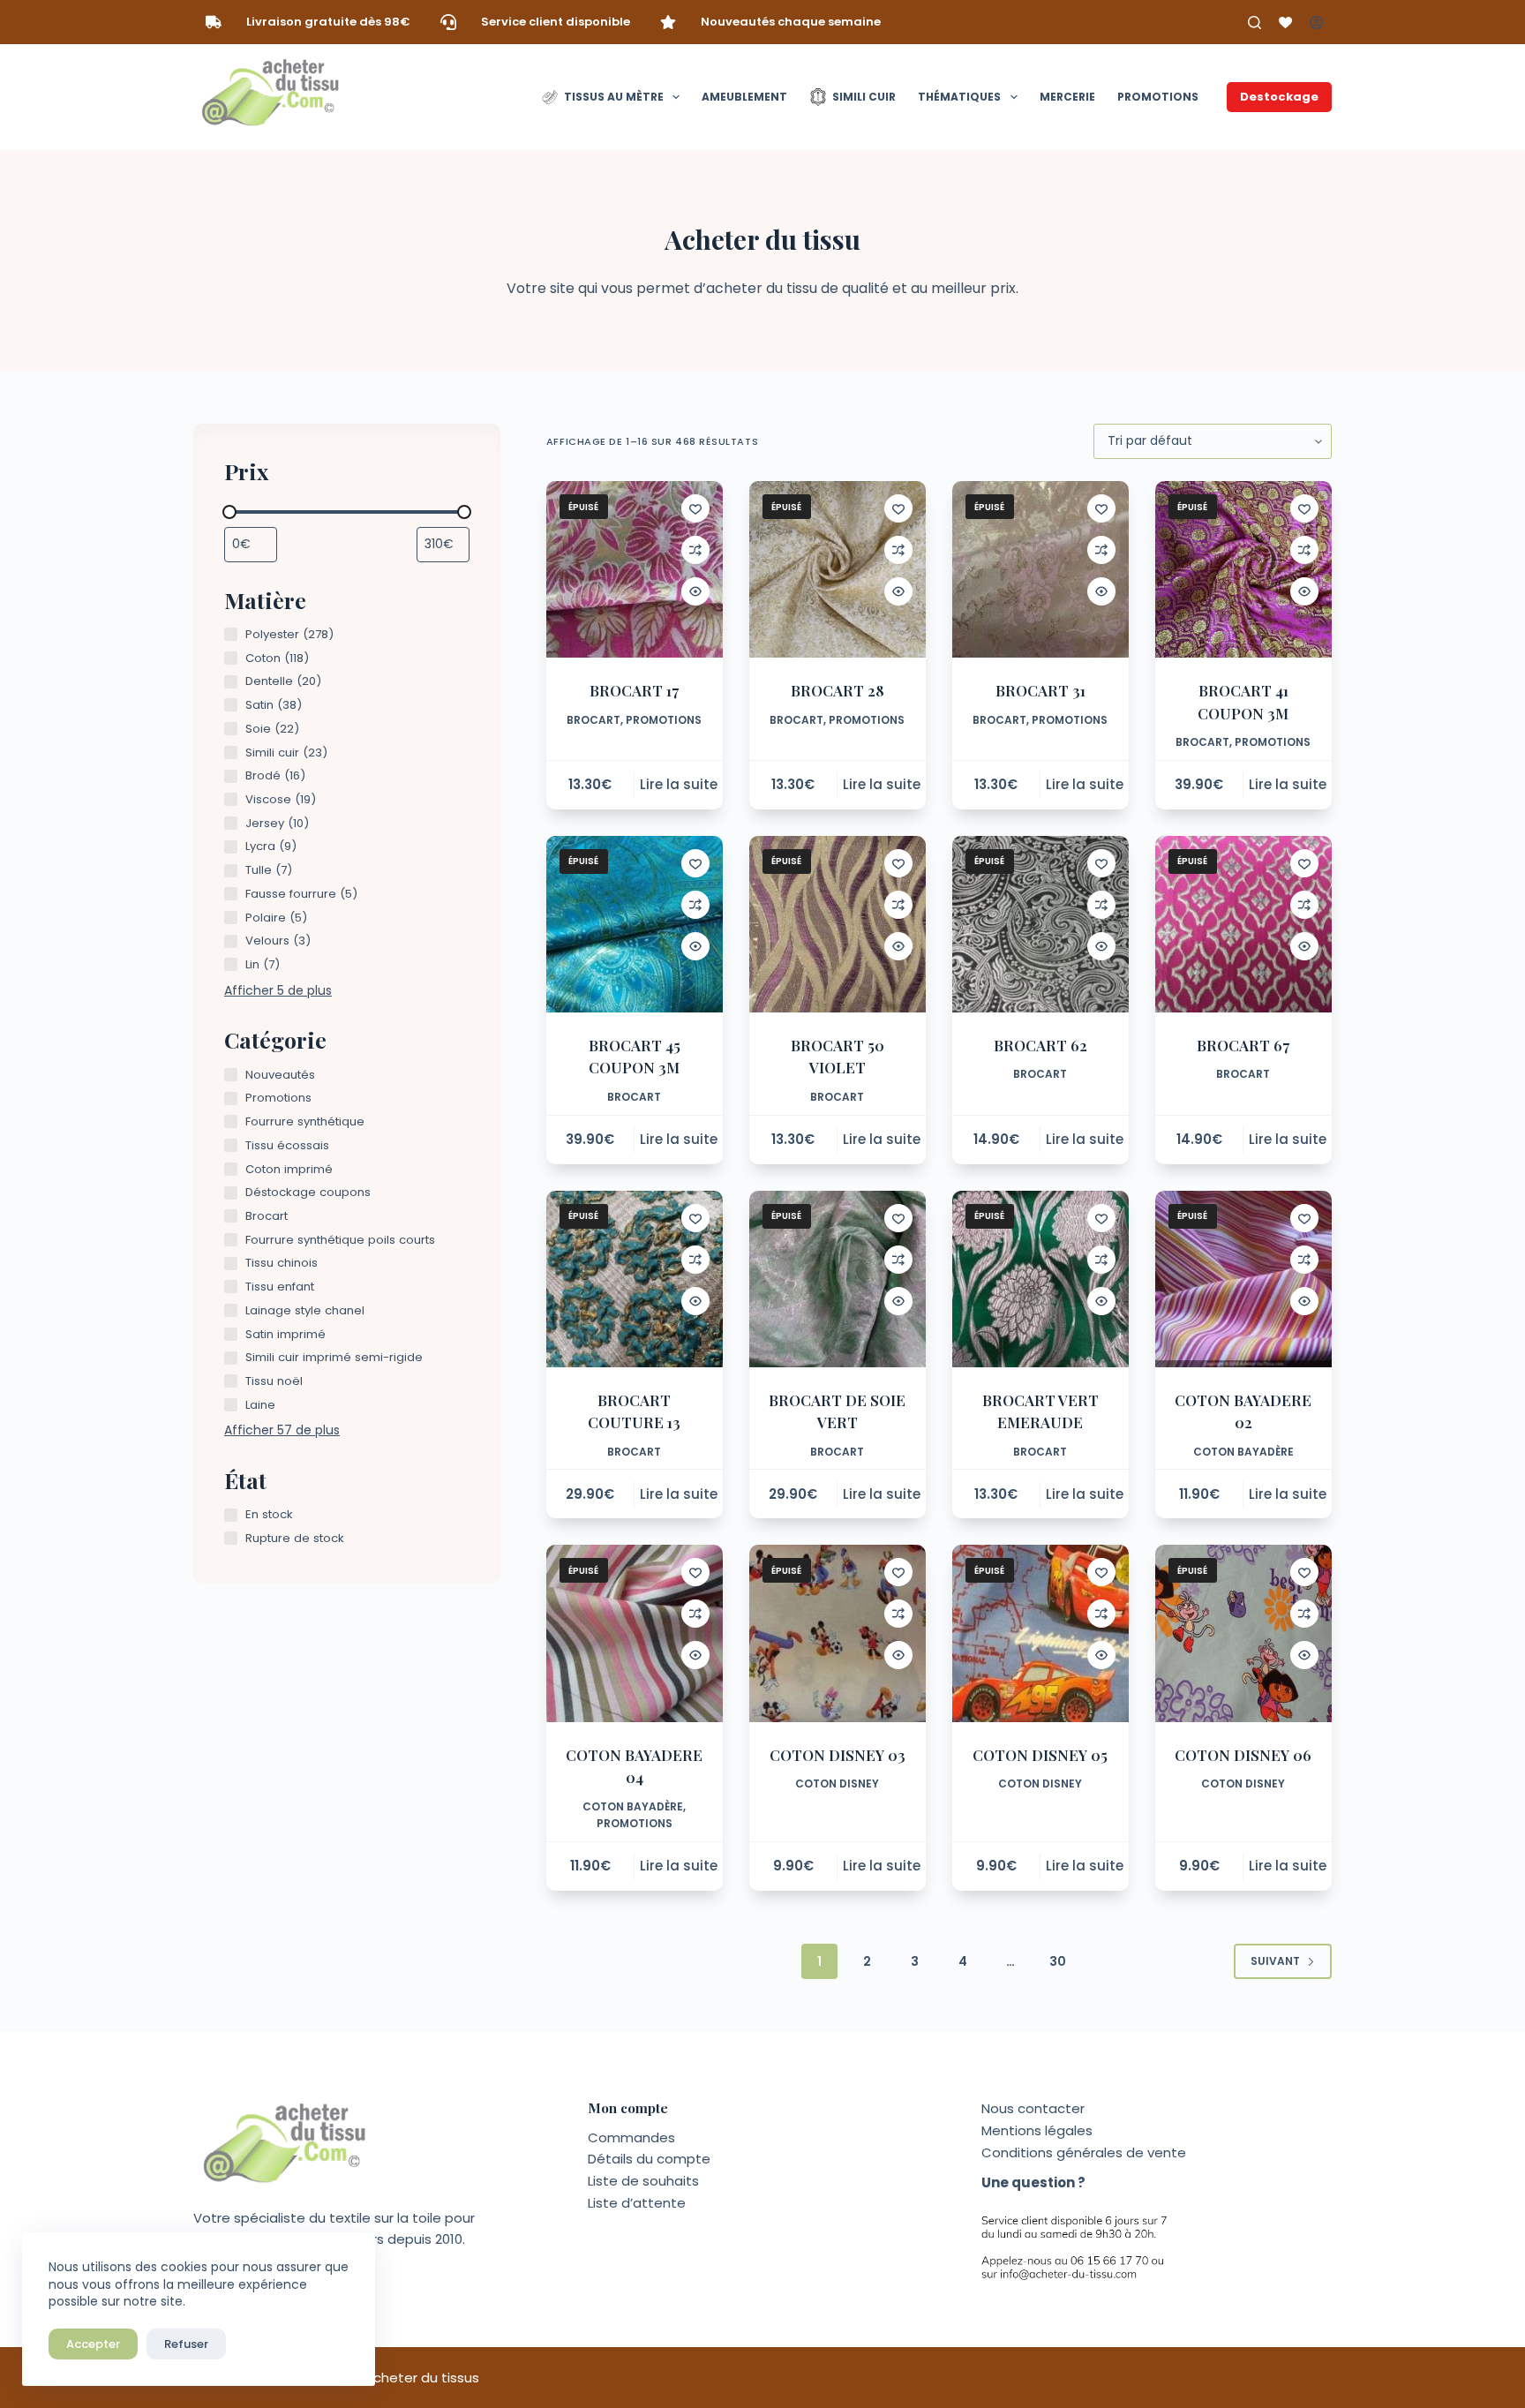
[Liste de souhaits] (1285, 23)
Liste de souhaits (643, 2181)
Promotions (1158, 97)
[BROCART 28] (838, 569)
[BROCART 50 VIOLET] (838, 924)
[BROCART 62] (1040, 924)
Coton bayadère (1243, 1452)
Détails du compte (649, 2159)
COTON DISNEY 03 (838, 1755)
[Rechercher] (1255, 23)
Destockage (1279, 97)
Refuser (186, 2344)
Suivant (1275, 1961)
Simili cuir (864, 97)
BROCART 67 (1243, 1045)
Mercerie (1067, 97)
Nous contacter (1033, 2108)
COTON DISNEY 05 (1040, 1755)
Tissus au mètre (614, 97)
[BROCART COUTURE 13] (635, 1279)
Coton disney (837, 1783)
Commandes (631, 2137)
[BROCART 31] (1040, 569)
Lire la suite (679, 784)
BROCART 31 (1040, 690)
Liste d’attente (637, 2203)
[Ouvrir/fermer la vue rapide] (695, 591)
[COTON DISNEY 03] (838, 1633)
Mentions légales (1037, 2130)
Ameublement (744, 97)
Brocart (593, 720)
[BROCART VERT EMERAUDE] (1040, 1279)
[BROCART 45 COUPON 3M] (635, 924)
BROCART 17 (634, 690)
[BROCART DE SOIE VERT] (838, 1279)
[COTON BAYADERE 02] (1243, 1279)
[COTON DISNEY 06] (1243, 1633)
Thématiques (959, 97)
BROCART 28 (838, 690)
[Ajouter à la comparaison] (695, 550)
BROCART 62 (1040, 1045)
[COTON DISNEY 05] (1040, 1633)
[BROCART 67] (1243, 924)
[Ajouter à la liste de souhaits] (695, 508)
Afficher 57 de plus (282, 1430)
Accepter (93, 2344)
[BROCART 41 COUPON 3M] (1243, 569)
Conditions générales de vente (1084, 2152)
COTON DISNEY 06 (1243, 1755)
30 (1058, 1961)
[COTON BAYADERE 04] (635, 1633)
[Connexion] (1316, 23)
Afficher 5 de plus (278, 990)
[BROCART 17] (635, 569)
